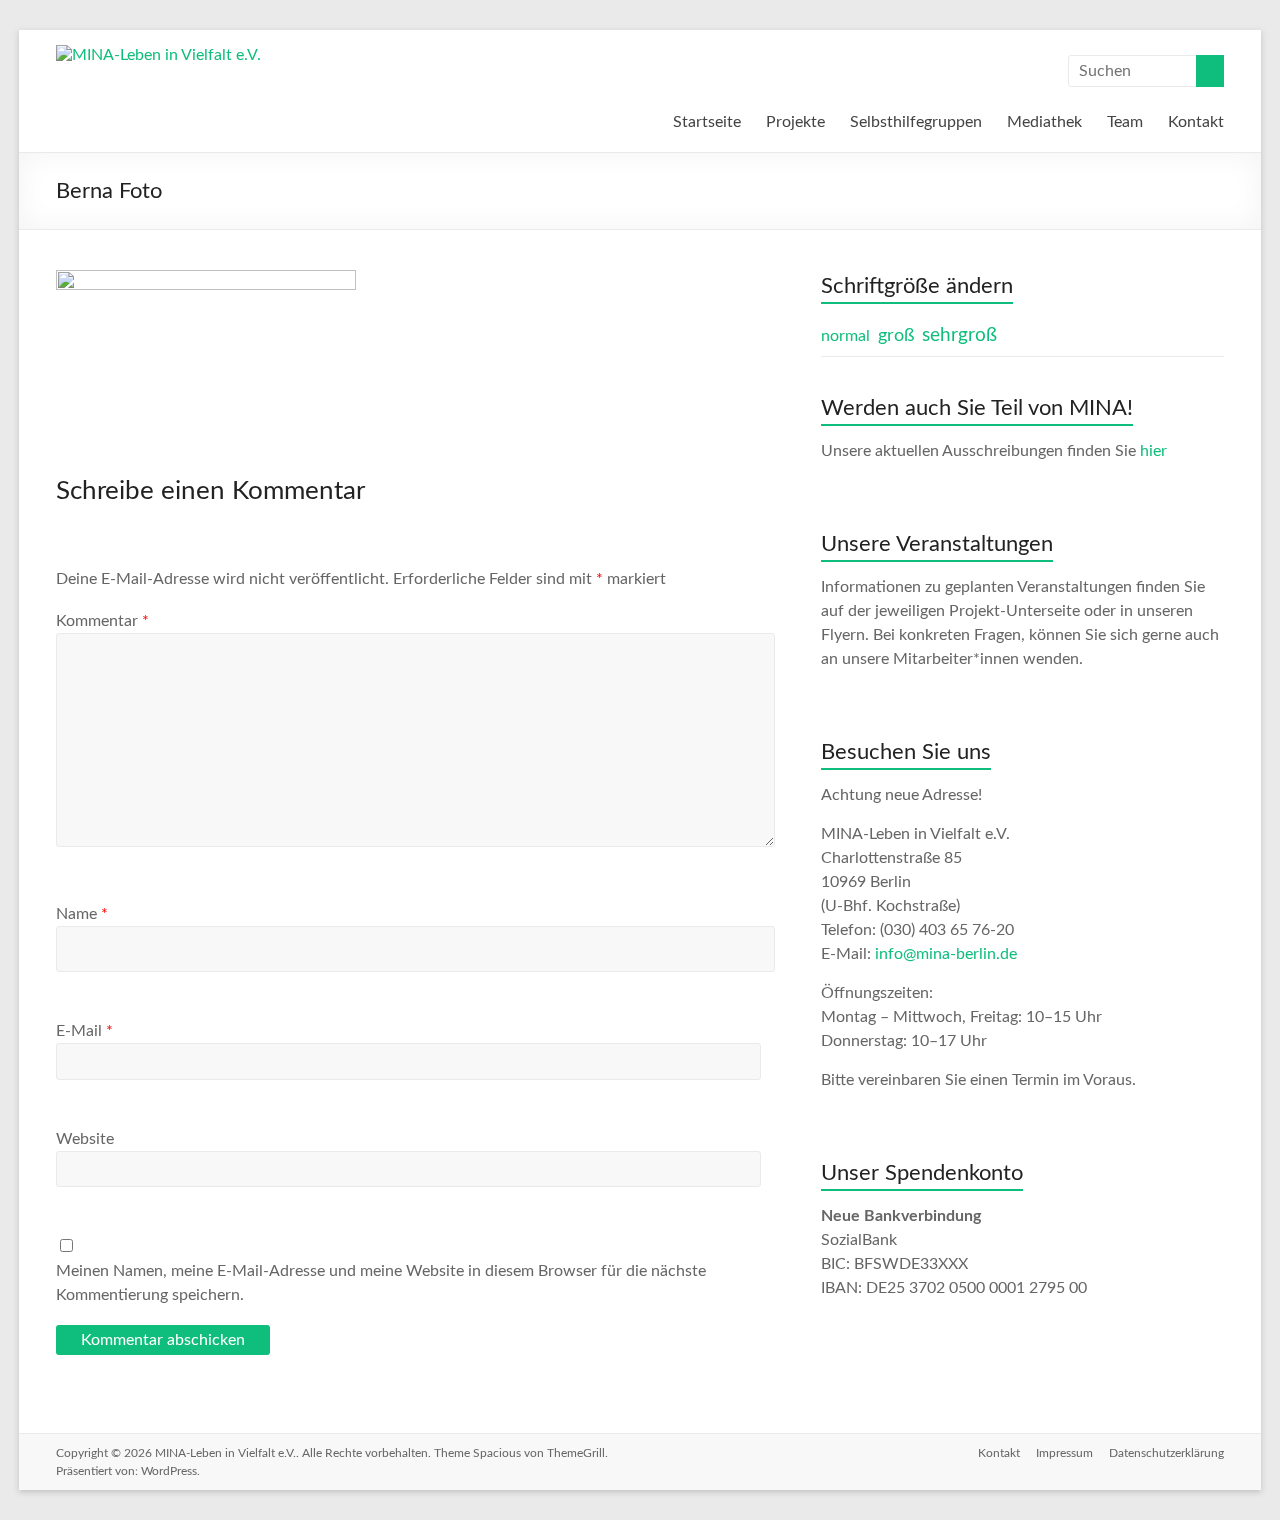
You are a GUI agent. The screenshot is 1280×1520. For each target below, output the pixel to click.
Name (82, 914)
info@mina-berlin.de (946, 954)
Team (1125, 122)
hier (1153, 451)
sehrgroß (959, 335)
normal (845, 336)
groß (896, 335)
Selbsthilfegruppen (916, 122)
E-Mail (84, 1031)
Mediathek (1044, 122)
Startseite (707, 122)
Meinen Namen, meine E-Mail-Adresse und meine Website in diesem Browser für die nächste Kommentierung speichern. (381, 1283)
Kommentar (102, 621)
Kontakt (1196, 122)
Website (85, 1139)
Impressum (1064, 1453)
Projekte (795, 122)
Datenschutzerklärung (1166, 1453)
